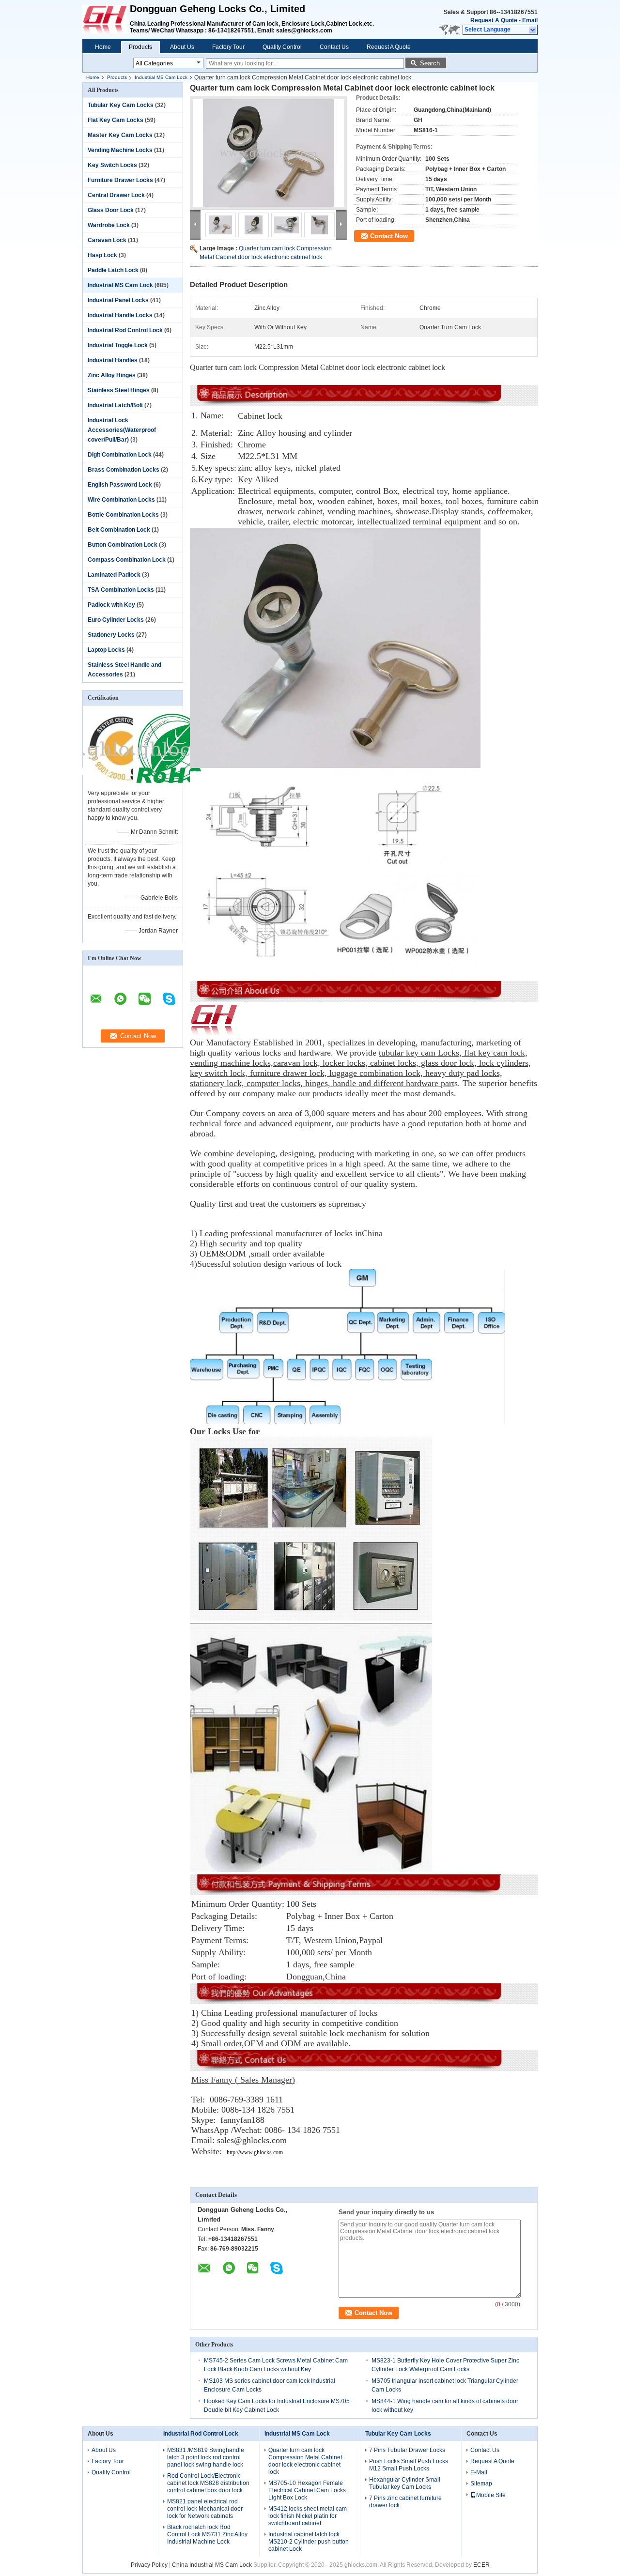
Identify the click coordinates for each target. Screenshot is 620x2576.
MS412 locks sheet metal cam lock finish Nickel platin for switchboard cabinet (308, 2516)
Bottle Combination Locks (123, 515)
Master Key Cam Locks (120, 135)
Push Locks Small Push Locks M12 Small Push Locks (409, 2465)
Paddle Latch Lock (113, 270)
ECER (481, 2565)
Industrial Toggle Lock (118, 345)
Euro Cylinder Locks (116, 620)
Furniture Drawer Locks (120, 180)
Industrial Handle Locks (120, 315)
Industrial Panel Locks (118, 300)
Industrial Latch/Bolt (115, 405)
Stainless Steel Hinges (119, 390)
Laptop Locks (106, 650)
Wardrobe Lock (109, 225)
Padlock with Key (111, 605)
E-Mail (479, 2472)
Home (103, 47)
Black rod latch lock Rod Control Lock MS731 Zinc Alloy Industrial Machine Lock (207, 2534)
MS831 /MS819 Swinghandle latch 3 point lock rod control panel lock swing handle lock (206, 2457)
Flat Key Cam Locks (116, 120)
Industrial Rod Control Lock (125, 330)
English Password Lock (120, 485)
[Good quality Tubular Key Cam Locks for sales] (122, 786)
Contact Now (389, 236)
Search (430, 63)
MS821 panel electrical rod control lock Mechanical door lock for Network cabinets (205, 2509)
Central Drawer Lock (116, 195)
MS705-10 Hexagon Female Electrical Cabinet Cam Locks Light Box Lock (307, 2490)
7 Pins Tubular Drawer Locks (407, 2450)
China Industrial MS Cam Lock (212, 2565)
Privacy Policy (149, 2565)
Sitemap (481, 2484)
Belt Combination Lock (119, 530)
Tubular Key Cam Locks (121, 105)
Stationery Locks (111, 635)
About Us (182, 47)
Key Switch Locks (112, 165)
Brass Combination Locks (124, 470)
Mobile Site (491, 2495)
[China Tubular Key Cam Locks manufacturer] (106, 19)
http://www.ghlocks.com (255, 2152)
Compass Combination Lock (127, 560)
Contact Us (334, 47)
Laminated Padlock (114, 575)
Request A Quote (494, 20)
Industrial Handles (113, 360)
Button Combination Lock (123, 545)
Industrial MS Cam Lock (161, 77)
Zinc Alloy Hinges (112, 375)
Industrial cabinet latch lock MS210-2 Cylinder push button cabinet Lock (309, 2542)
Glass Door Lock (111, 210)
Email (530, 20)
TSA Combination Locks (121, 590)
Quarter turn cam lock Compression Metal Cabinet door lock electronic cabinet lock (305, 2461)
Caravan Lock (107, 240)
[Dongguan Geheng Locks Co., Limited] (533, 30)
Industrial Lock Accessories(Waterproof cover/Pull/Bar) (122, 430)
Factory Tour (228, 47)
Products (140, 47)
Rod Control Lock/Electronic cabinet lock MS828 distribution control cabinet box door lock (208, 2483)
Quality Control (282, 47)
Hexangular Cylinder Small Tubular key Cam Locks (405, 2483)
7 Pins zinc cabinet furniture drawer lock (405, 2502)
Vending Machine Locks (120, 150)
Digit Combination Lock (120, 455)
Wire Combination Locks (121, 500)
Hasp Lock (102, 255)
